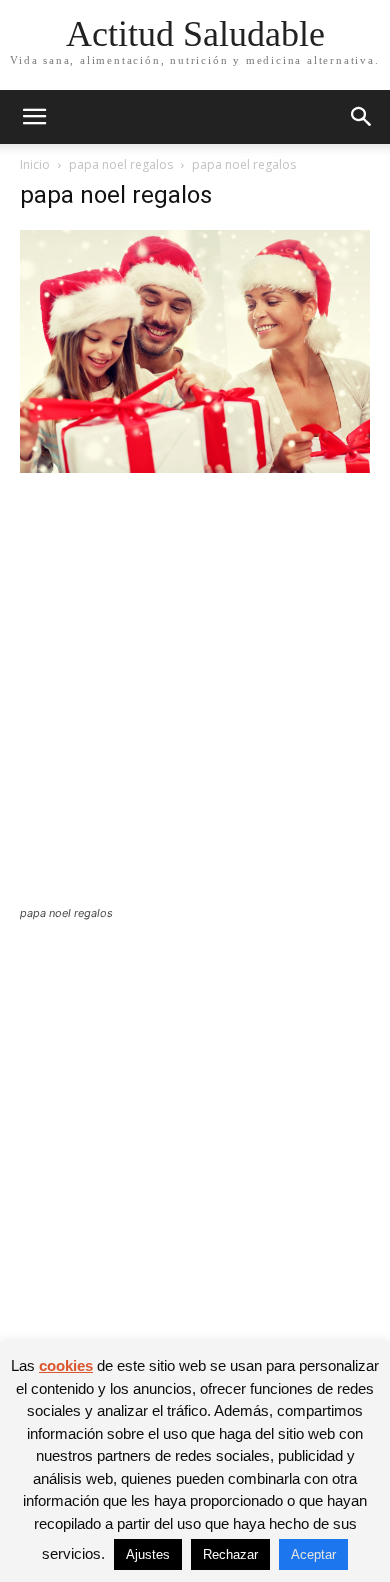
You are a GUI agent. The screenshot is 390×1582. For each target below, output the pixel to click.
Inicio (35, 164)
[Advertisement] (195, 702)
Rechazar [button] (230, 1554)
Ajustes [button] (148, 1554)
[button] (34, 117)
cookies (66, 1365)
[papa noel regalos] (195, 467)
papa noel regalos (121, 164)
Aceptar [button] (313, 1554)
